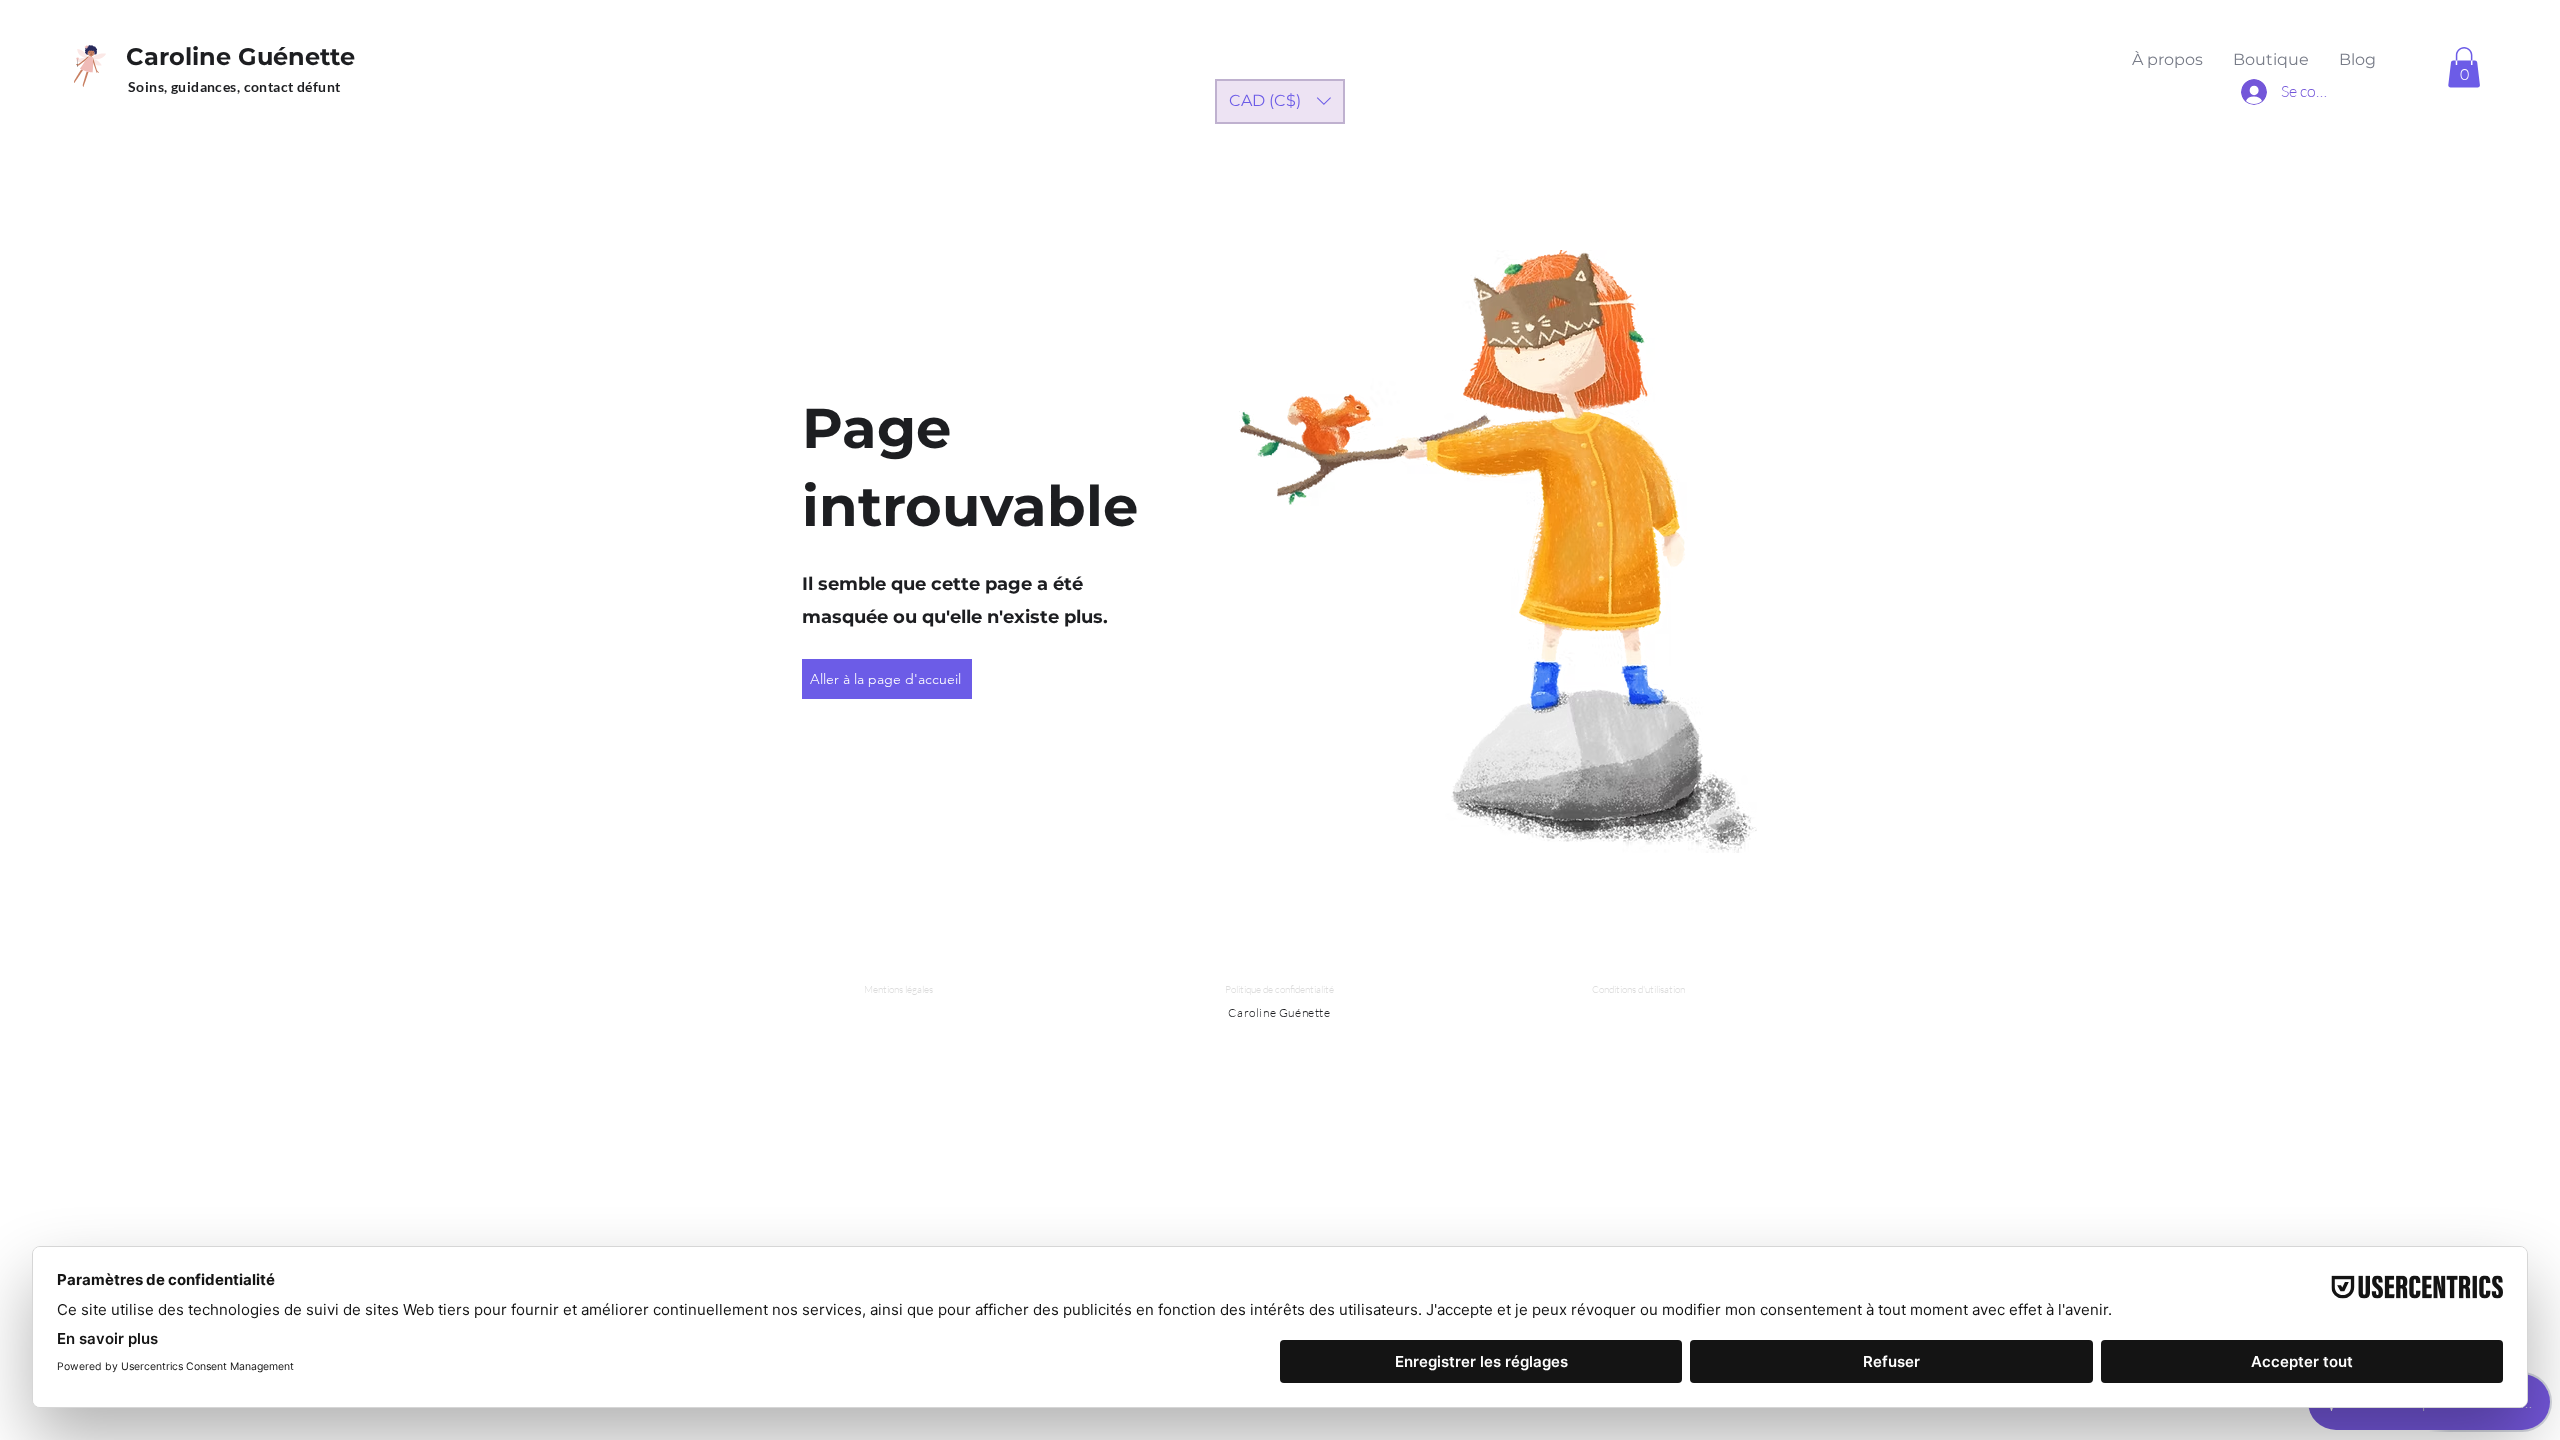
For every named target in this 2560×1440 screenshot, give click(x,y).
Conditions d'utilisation (1638, 989)
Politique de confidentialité (1279, 989)
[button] (2464, 67)
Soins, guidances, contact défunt (234, 86)
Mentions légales (898, 989)
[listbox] (1280, 101)
